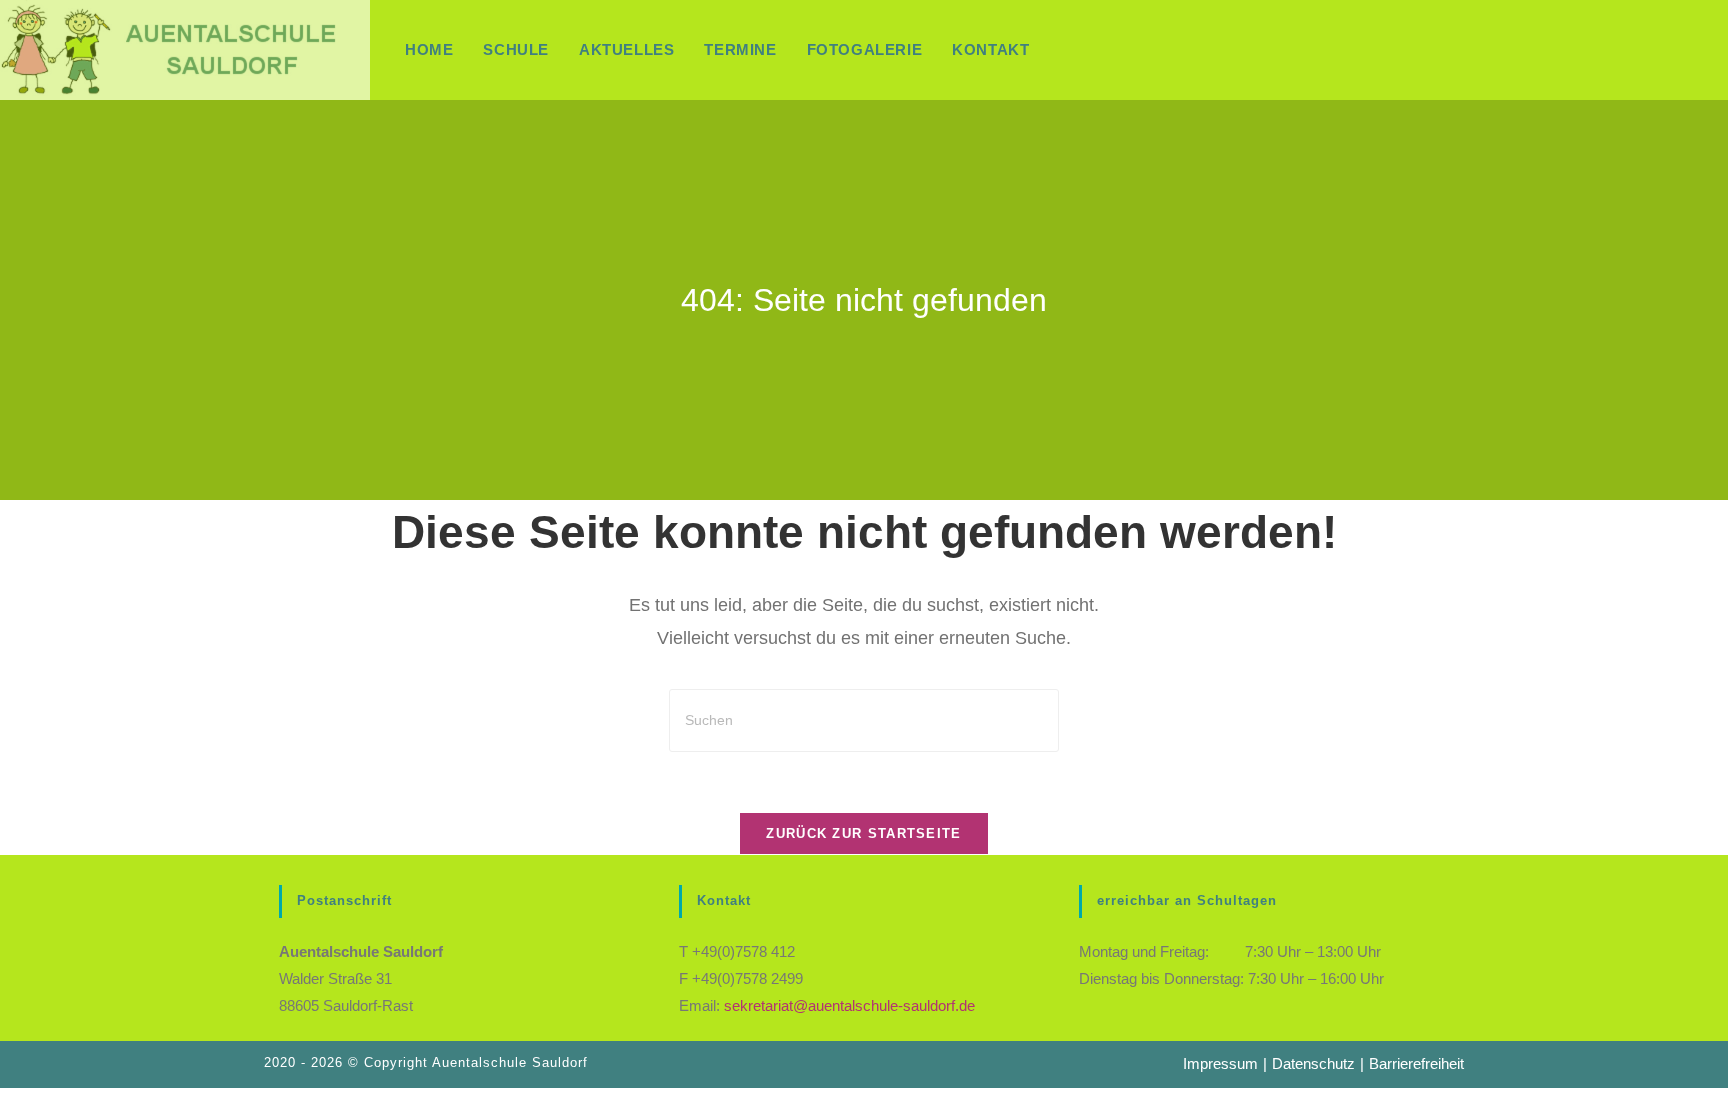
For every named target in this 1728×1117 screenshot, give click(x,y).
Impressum (1220, 1063)
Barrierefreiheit (1416, 1063)
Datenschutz (1313, 1063)
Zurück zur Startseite (863, 833)
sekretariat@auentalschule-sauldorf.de (849, 1005)
